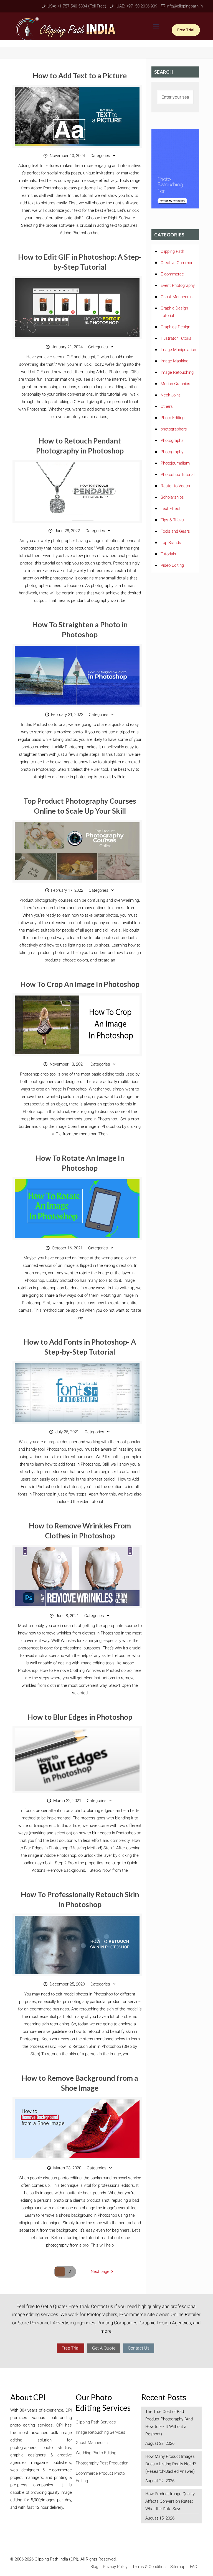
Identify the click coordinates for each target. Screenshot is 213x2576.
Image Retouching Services (101, 2432)
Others (167, 406)
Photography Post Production (102, 2463)
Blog (94, 2567)
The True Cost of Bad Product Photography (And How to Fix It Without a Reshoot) (169, 2423)
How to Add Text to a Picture (80, 76)
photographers (174, 429)
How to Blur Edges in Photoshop (80, 1717)
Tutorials (168, 554)
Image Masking (174, 361)
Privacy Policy (115, 2567)
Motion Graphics (175, 384)
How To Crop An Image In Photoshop (80, 984)
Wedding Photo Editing (96, 2453)
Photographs (172, 440)
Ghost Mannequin (177, 297)
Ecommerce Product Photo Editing (100, 2477)
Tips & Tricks (172, 520)
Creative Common (177, 263)
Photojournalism (175, 463)
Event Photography (178, 285)
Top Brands (171, 543)
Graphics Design (175, 327)
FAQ (194, 2567)
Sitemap (178, 2567)
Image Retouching (177, 372)
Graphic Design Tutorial (174, 312)
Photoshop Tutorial (177, 475)
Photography (172, 452)
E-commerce (172, 274)
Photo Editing (173, 418)
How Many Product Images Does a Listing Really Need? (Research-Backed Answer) (171, 2464)
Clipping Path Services (96, 2422)
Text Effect (171, 509)
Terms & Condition (149, 2567)
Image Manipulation (178, 350)
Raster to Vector (176, 486)
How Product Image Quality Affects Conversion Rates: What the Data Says (170, 2501)
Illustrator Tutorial (176, 338)
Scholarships (172, 497)
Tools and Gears (175, 531)
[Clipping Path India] (67, 28)
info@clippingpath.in (185, 6)
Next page (100, 2271)
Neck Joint (170, 395)
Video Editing (172, 565)
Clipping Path (172, 251)
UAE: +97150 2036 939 (136, 6)
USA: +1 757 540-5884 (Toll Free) (77, 6)
